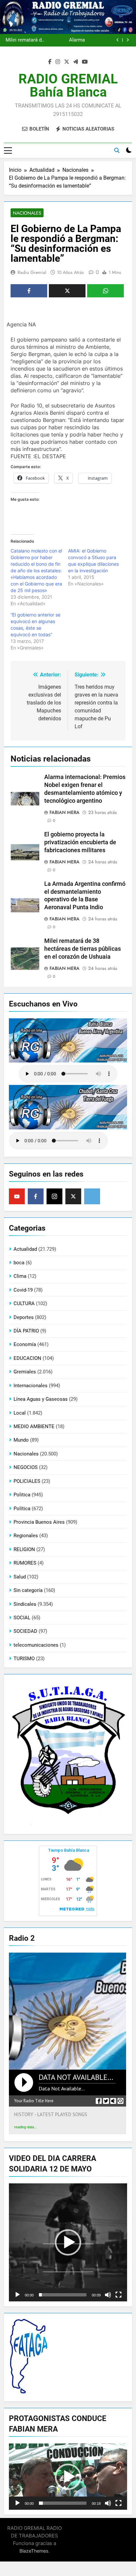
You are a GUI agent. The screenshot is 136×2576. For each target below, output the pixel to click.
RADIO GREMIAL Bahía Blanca (68, 86)
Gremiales (25, 1372)
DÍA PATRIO (26, 1331)
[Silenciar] (108, 2295)
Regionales (26, 1536)
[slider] (63, 2295)
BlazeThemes (34, 2551)
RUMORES (25, 1563)
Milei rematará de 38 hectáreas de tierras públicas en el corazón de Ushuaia (25, 40)
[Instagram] (54, 1196)
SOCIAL (22, 1618)
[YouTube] (17, 1196)
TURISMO (24, 1659)
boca (19, 1263)
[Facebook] (36, 1196)
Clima (20, 1276)
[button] (68, 2242)
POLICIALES (27, 1481)
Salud (20, 1577)
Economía (25, 1344)
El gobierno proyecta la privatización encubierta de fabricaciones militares (80, 842)
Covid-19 (23, 1290)
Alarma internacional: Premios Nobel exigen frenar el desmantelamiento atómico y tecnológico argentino (65, 40)
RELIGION (24, 1549)
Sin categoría (28, 1590)
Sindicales (25, 1604)
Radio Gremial (32, 272)
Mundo (21, 1440)
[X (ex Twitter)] (73, 1196)
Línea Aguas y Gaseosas (41, 1399)
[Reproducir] (17, 2295)
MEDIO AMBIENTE (34, 1426)
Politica (22, 1495)
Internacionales (31, 1386)
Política (22, 1509)
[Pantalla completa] (119, 2295)
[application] (68, 2242)
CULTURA (24, 1303)
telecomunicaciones (36, 1645)
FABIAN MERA (65, 812)
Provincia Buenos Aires (39, 1522)
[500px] (92, 1196)
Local (20, 1413)
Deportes (24, 1317)
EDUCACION (27, 1358)
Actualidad (25, 1249)
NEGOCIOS (26, 1467)
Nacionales (27, 213)
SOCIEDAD (25, 1631)
